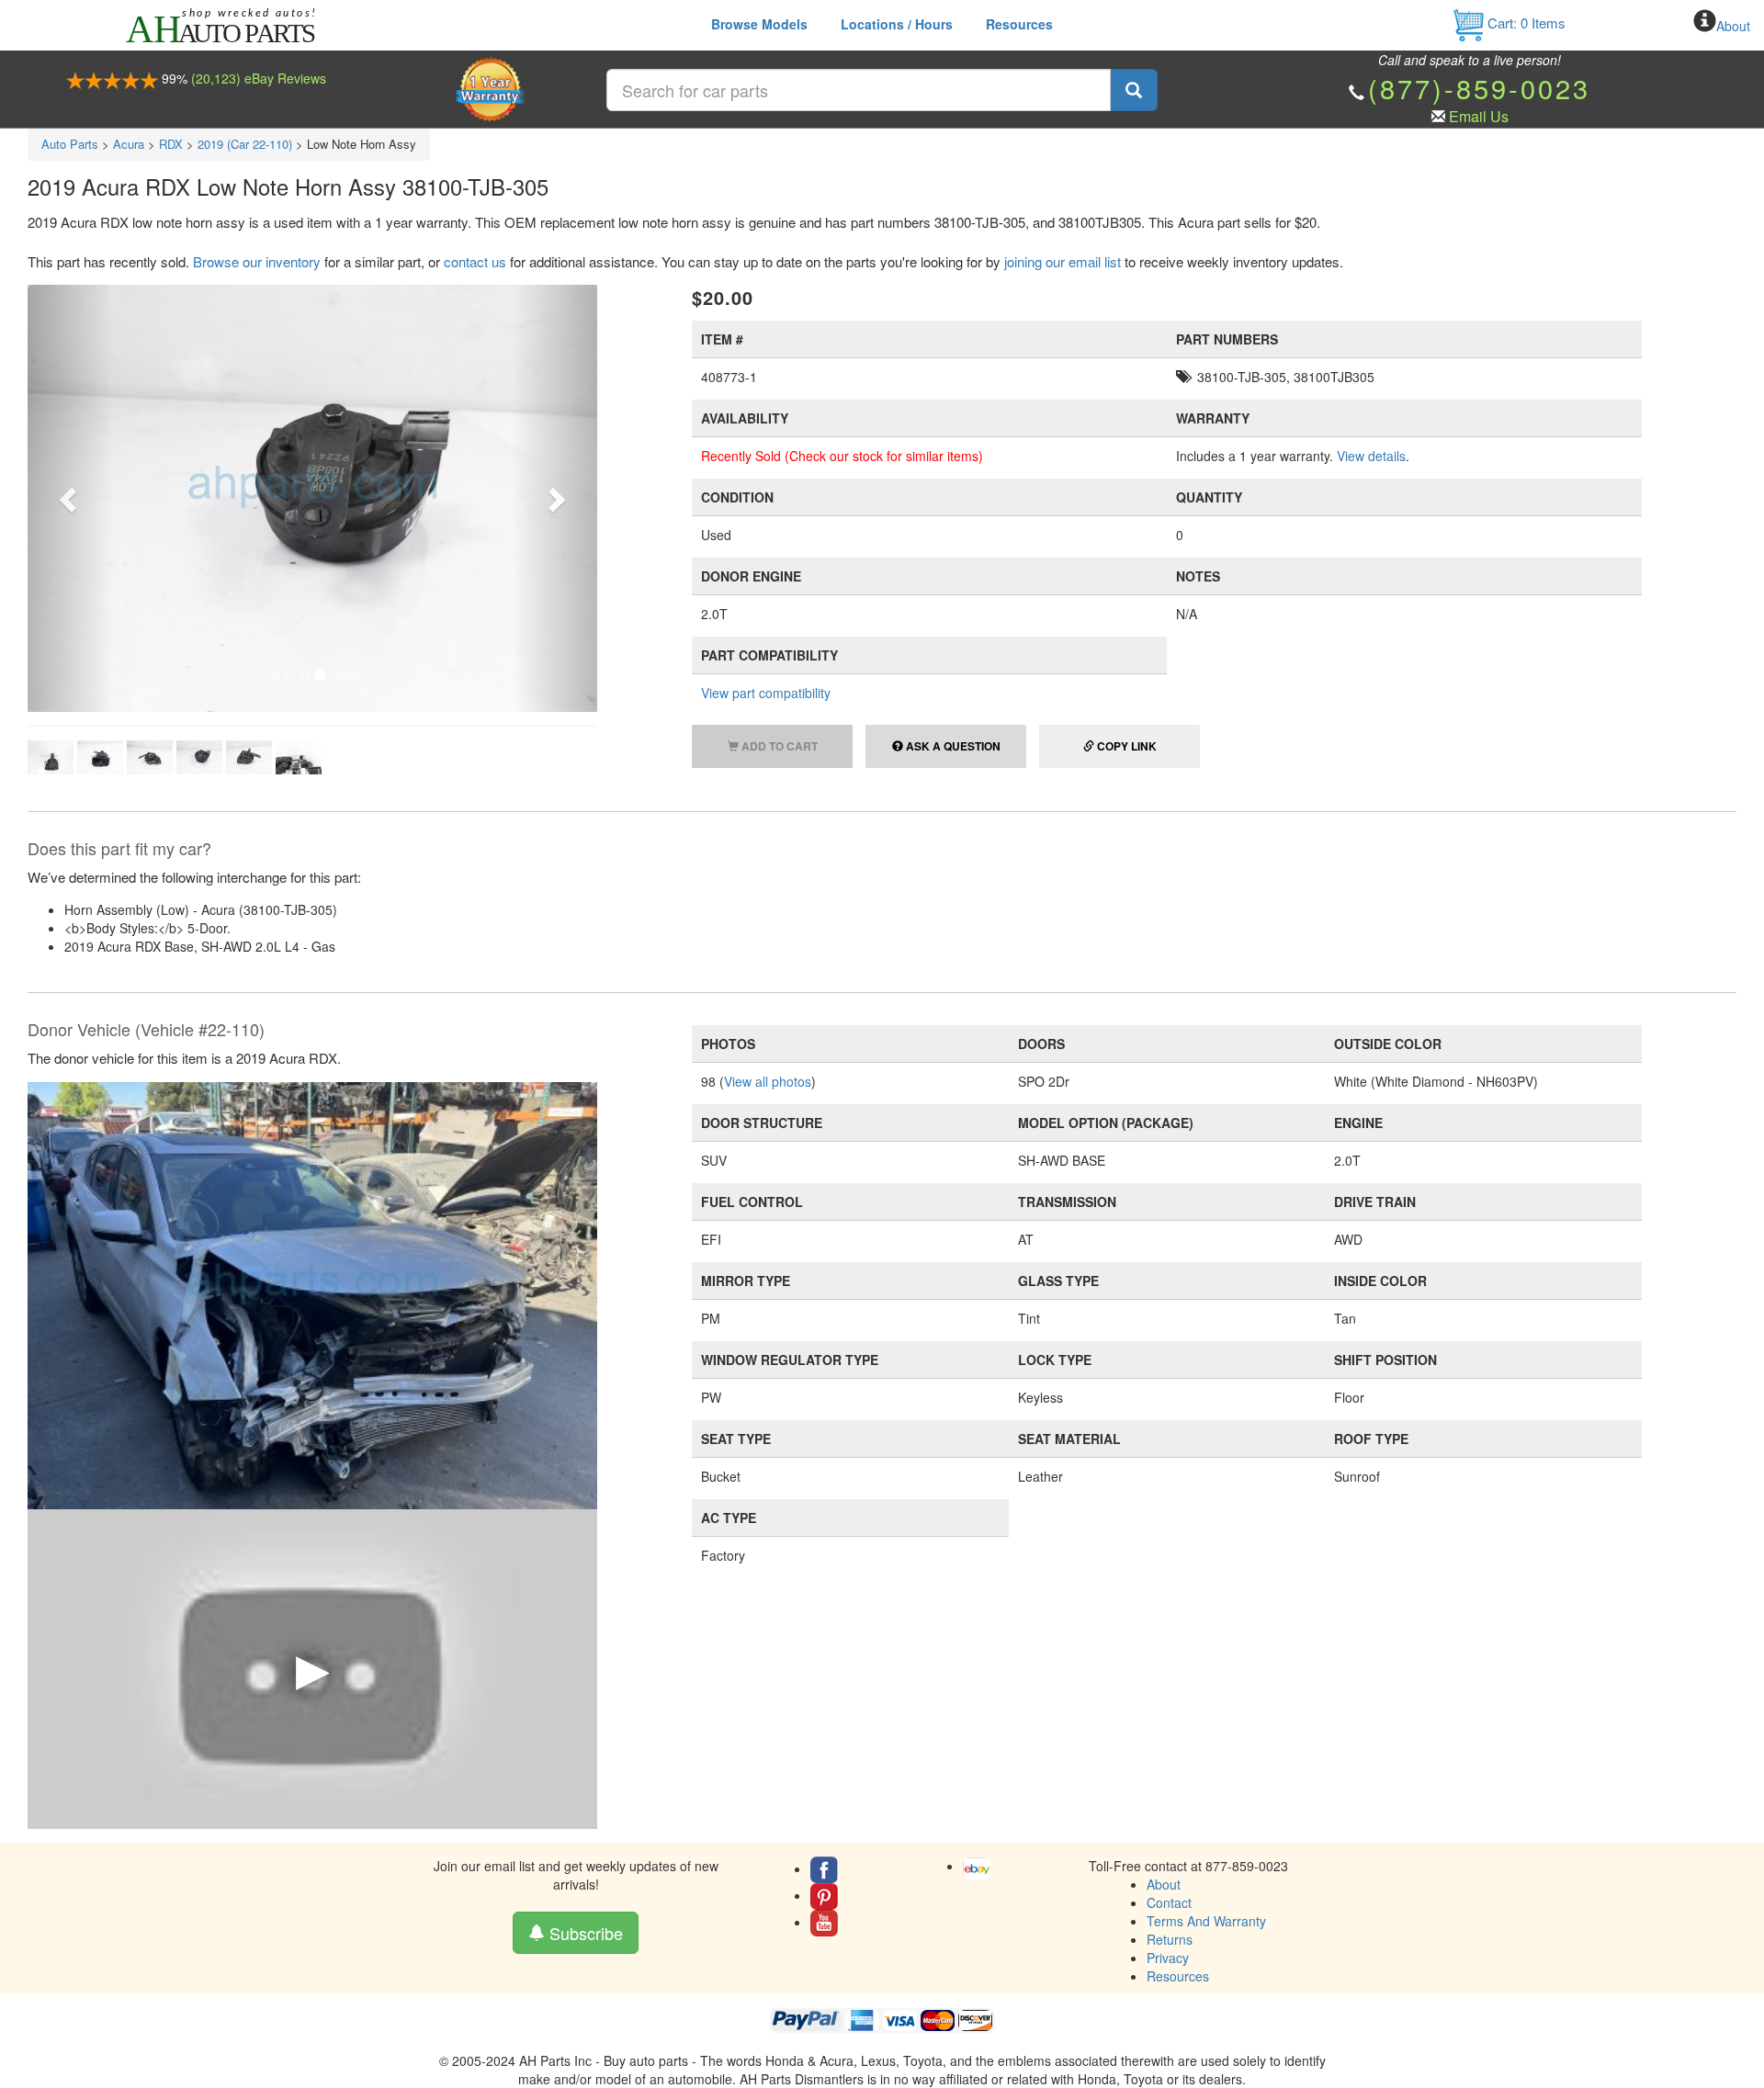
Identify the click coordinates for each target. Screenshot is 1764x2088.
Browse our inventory (257, 261)
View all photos (768, 1081)
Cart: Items (1525, 23)
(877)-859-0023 (1479, 88)
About (1733, 26)
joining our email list (1063, 261)
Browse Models (759, 24)
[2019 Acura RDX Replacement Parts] (312, 1293)
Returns (1170, 1939)
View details (1371, 456)
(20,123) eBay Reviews (259, 78)
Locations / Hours (897, 24)
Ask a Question (952, 746)
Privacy (1168, 1958)
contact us (475, 261)
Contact (1169, 1902)
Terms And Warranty (1206, 1921)
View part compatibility (766, 693)
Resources (1019, 24)
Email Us (1479, 116)
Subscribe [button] (584, 1933)
